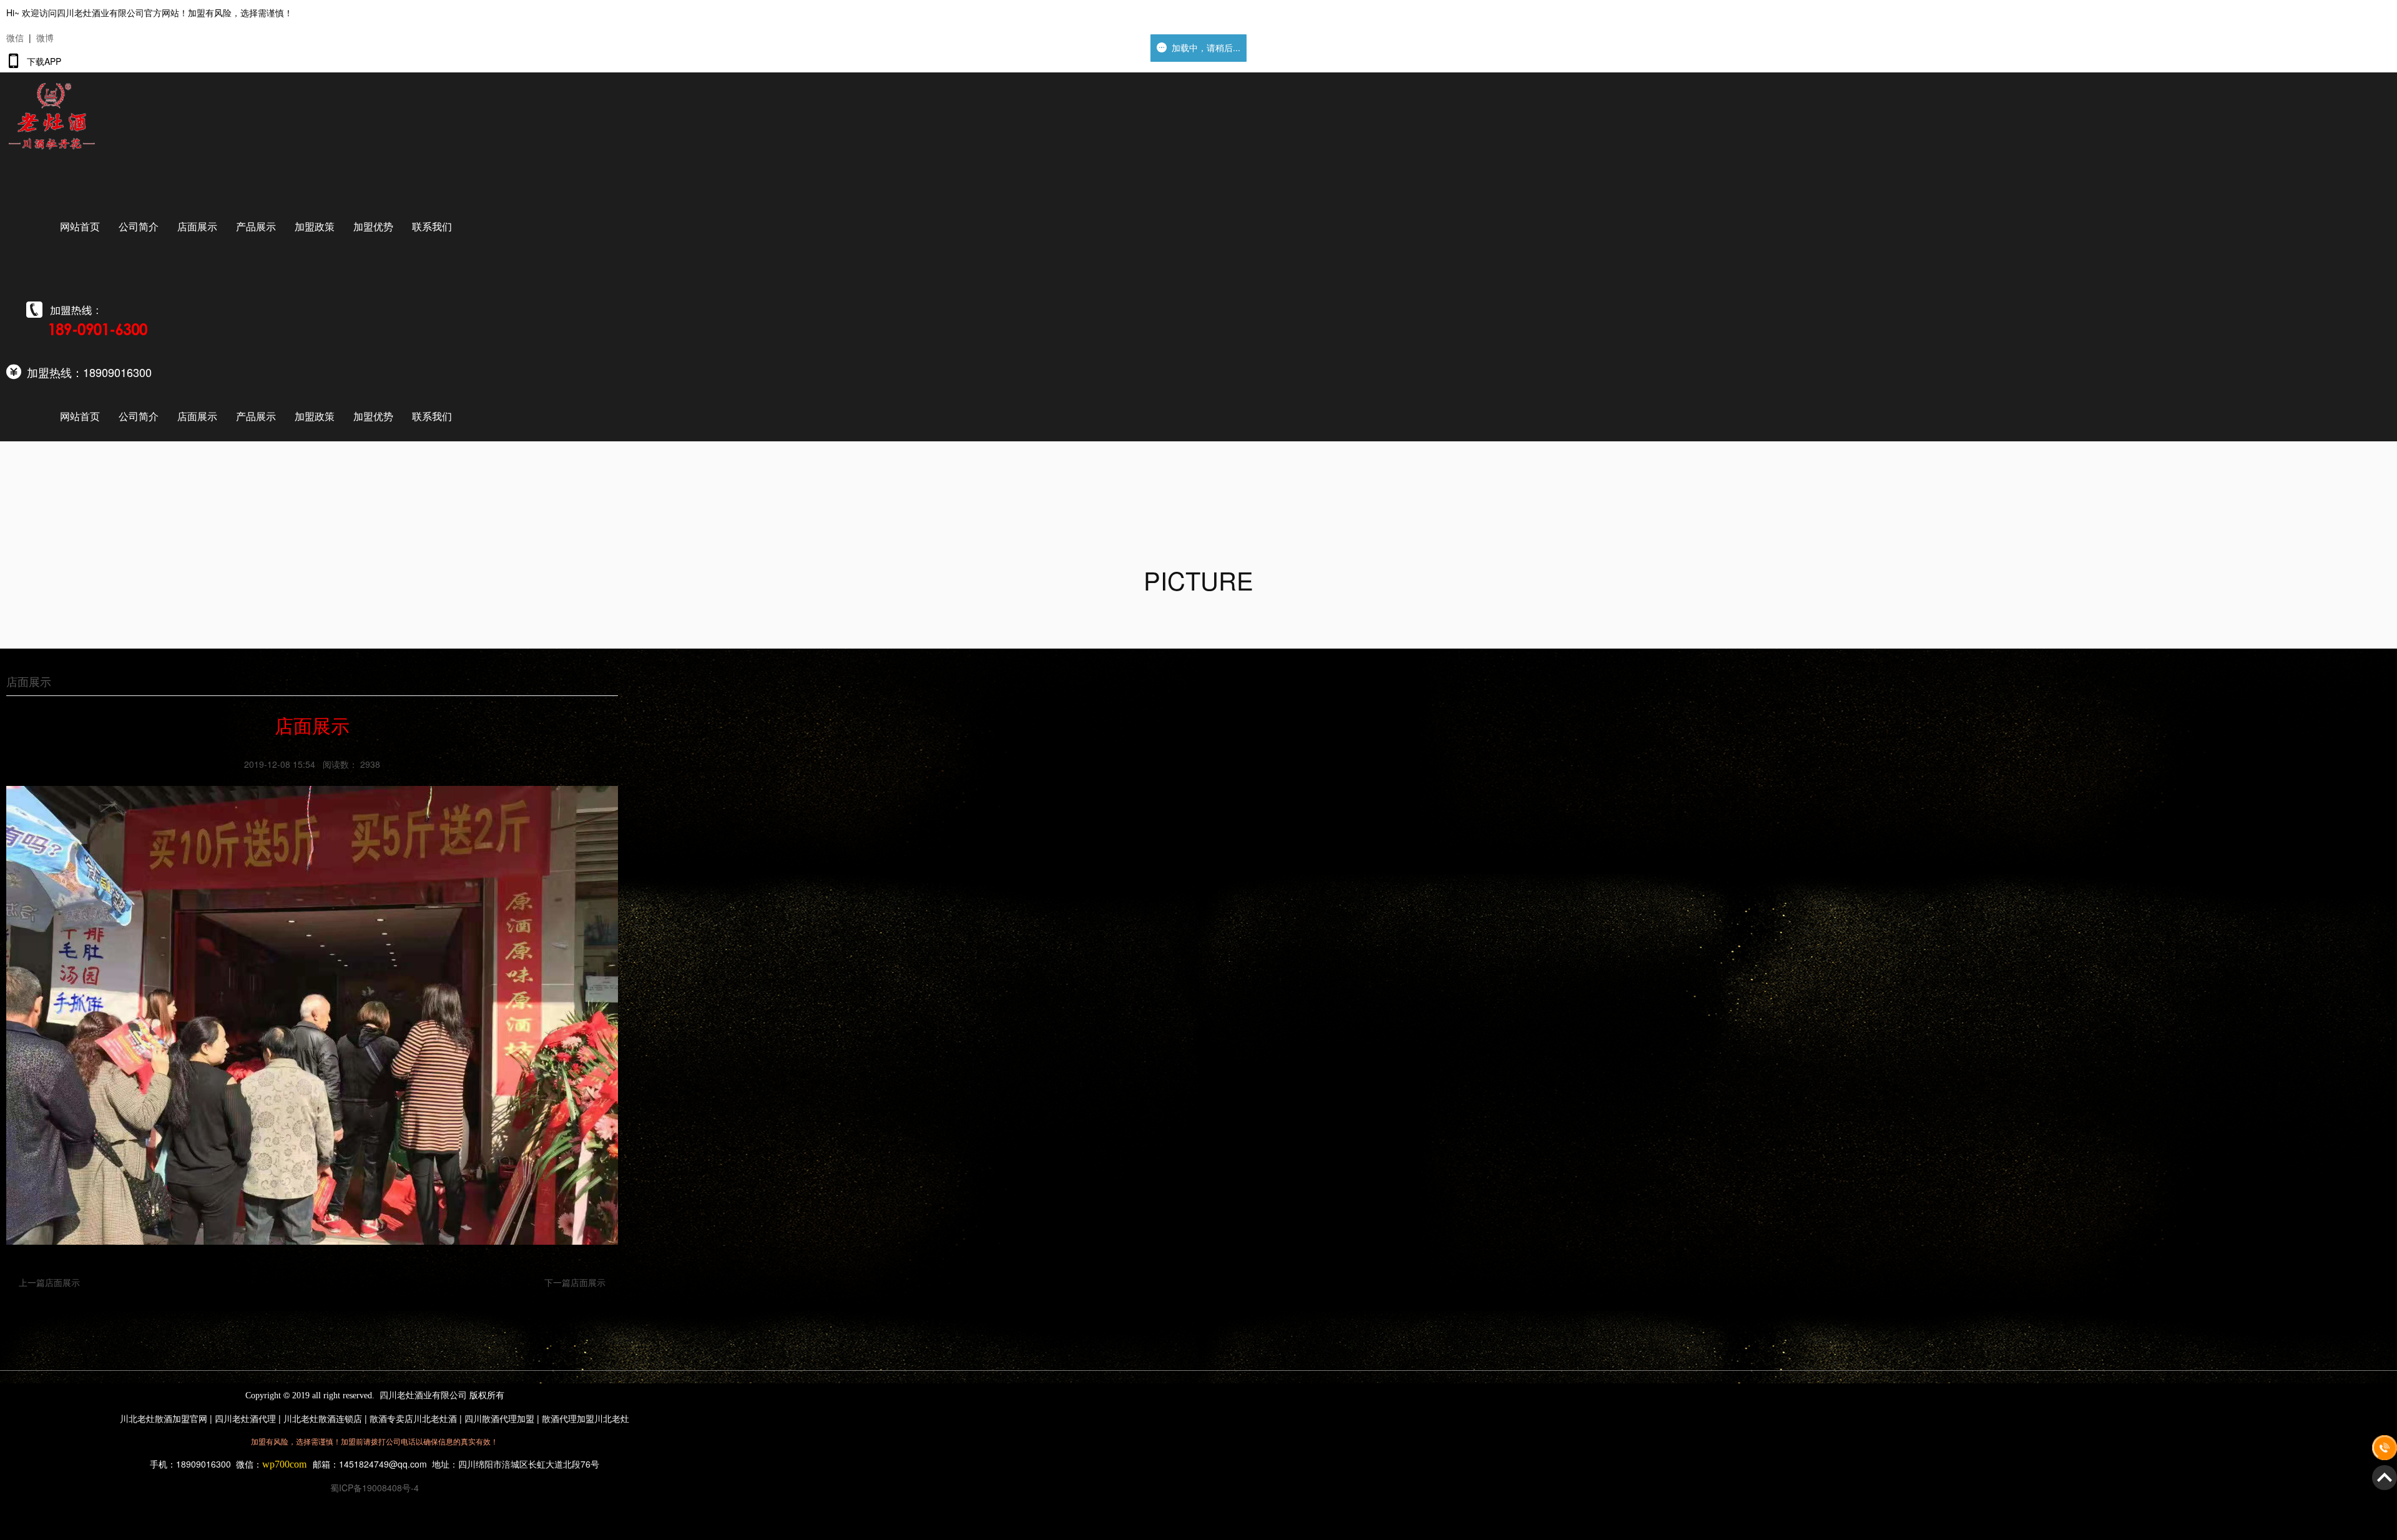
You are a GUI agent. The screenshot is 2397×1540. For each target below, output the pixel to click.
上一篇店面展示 (49, 1282)
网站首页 (80, 226)
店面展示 (197, 226)
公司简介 (139, 226)
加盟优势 (373, 226)
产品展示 (256, 226)
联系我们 (432, 226)
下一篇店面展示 (575, 1282)
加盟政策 (315, 226)
